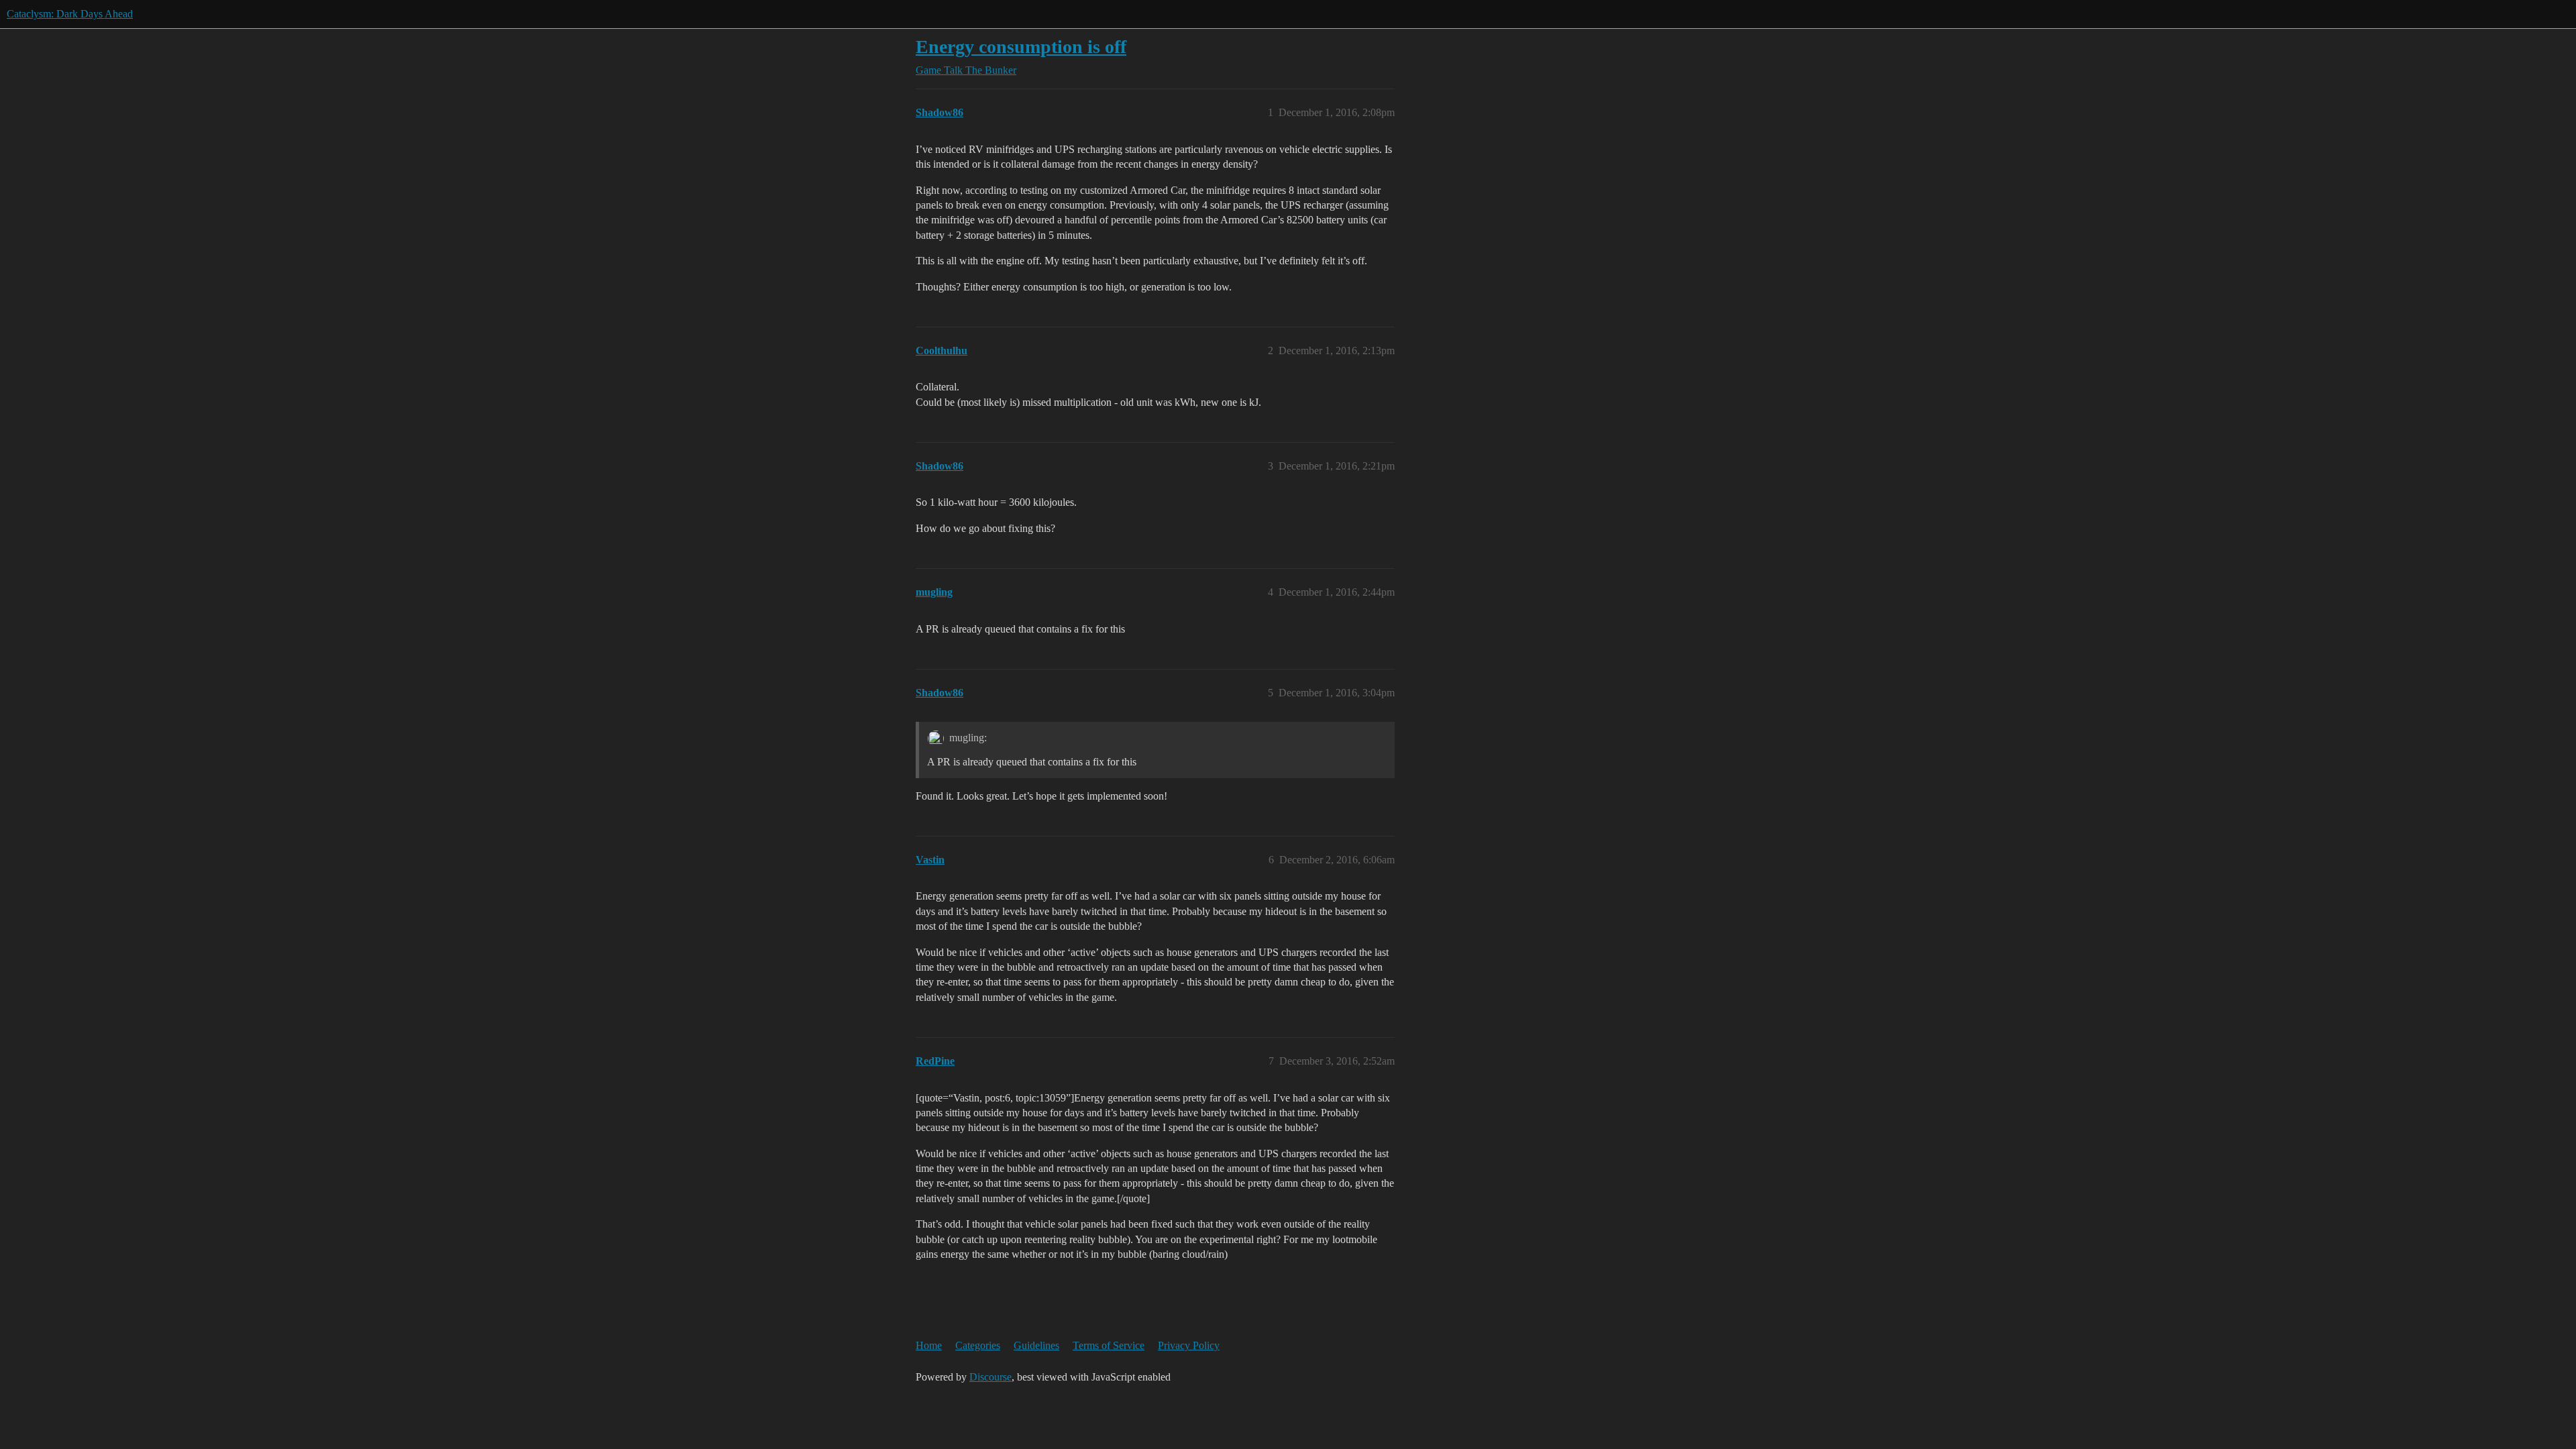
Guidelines (1036, 1345)
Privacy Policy (1189, 1345)
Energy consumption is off (1021, 47)
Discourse (990, 1377)
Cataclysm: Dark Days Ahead (70, 14)
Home (929, 1345)
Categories (978, 1345)
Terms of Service (1109, 1345)
